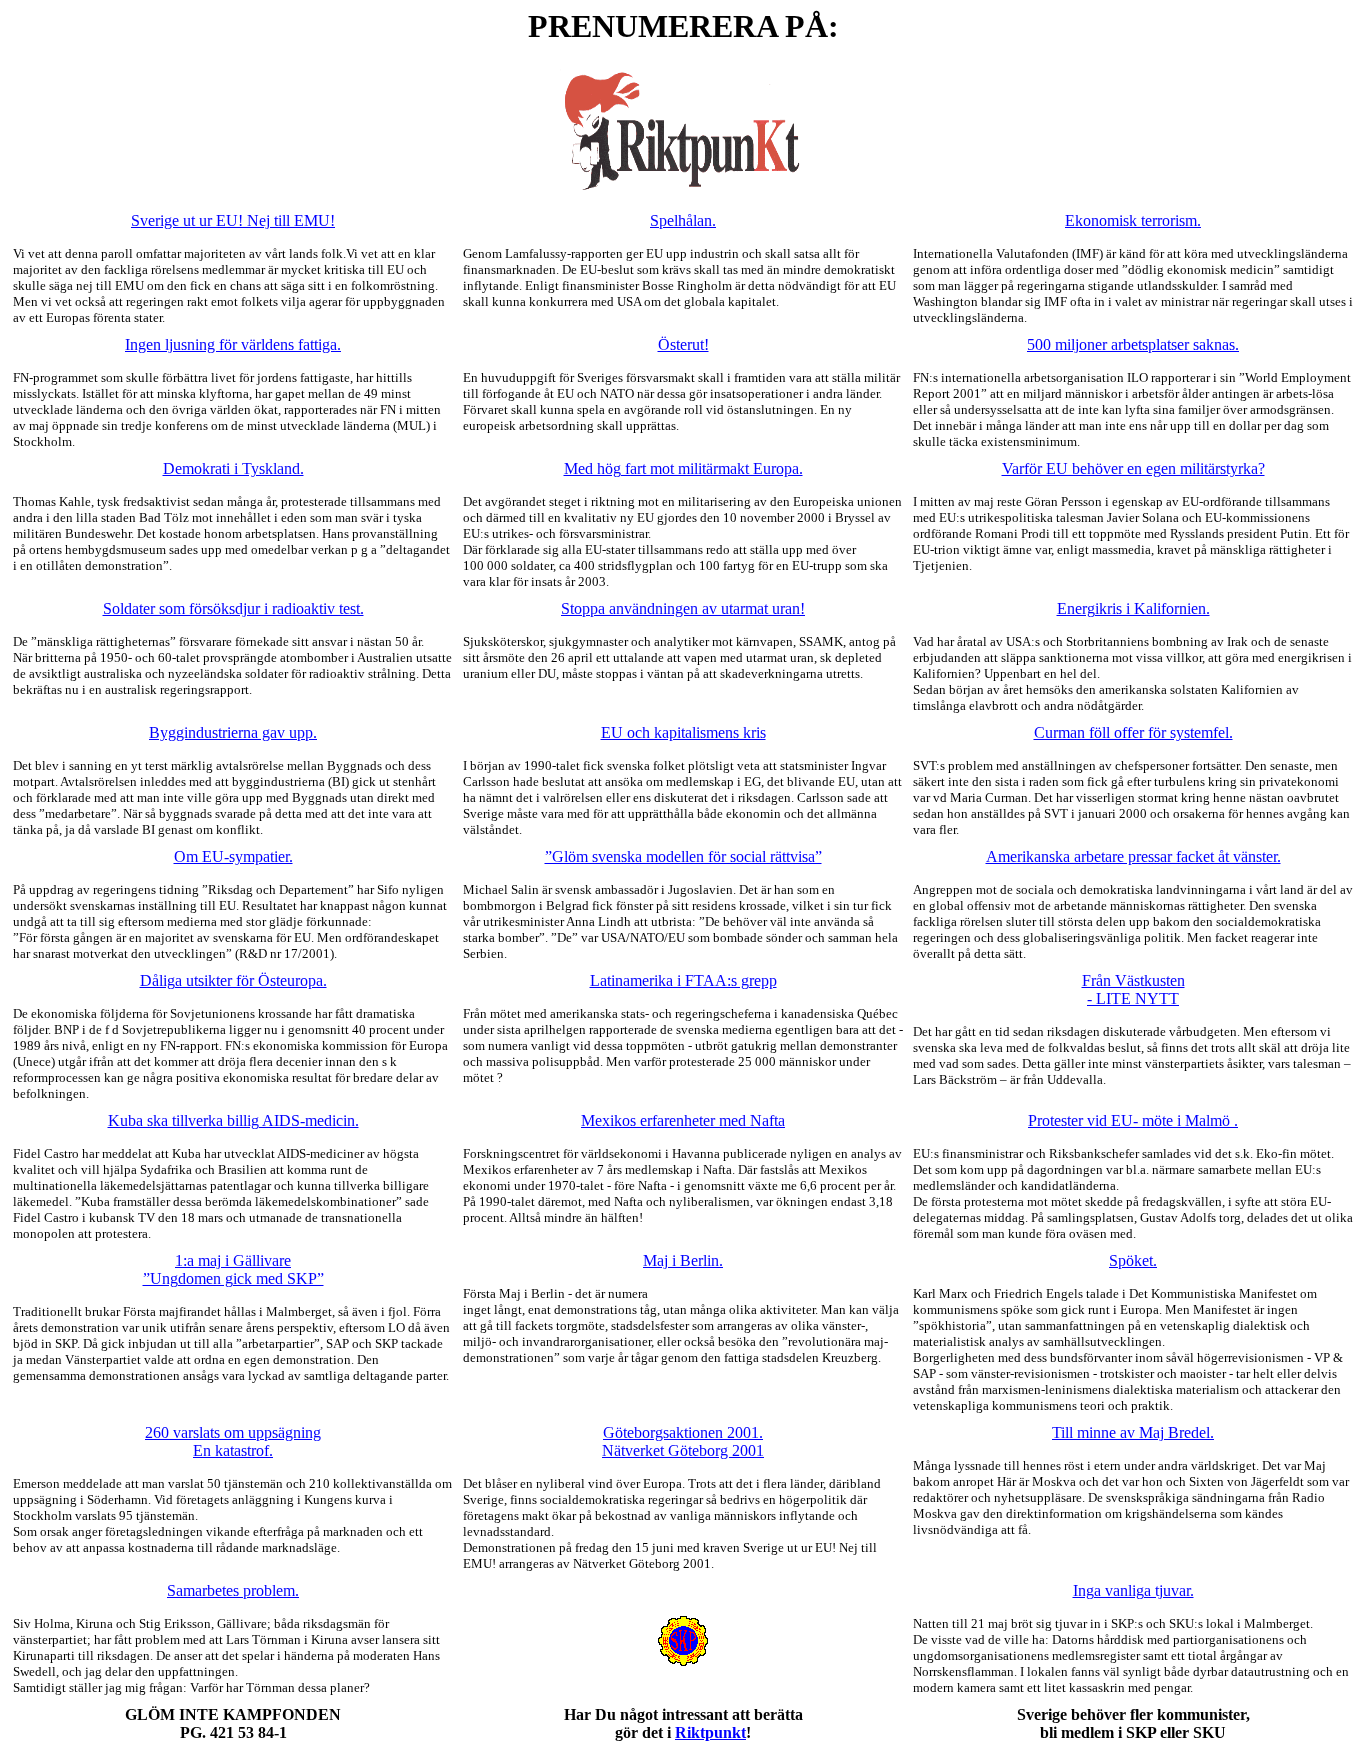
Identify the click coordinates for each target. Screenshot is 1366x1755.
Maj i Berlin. (683, 1260)
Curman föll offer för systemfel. (1133, 732)
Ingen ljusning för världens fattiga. (233, 344)
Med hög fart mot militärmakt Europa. (683, 468)
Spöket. (1133, 1260)
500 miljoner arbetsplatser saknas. (1133, 344)
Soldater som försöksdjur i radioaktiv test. (233, 608)
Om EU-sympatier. (233, 856)
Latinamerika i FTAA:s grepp (683, 980)
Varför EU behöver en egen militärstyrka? (1133, 468)
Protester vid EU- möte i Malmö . (1133, 1120)
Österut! (683, 344)
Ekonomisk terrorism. (1133, 220)
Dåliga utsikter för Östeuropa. (233, 980)
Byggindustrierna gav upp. (233, 732)
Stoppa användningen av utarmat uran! (683, 608)
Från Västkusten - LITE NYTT (1133, 989)
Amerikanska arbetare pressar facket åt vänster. (1133, 856)
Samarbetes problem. (233, 1590)
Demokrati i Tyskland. (233, 468)
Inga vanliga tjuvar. (1133, 1590)
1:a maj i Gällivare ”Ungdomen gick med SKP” (233, 1269)
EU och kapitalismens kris (683, 732)
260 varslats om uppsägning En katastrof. (233, 1441)
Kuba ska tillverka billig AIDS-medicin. (233, 1120)
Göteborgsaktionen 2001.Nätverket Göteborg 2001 (683, 1441)
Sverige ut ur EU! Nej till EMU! (233, 220)
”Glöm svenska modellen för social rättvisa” (683, 856)
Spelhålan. (683, 220)
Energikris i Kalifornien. (1133, 608)
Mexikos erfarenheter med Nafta (683, 1120)
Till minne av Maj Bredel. (1133, 1432)
